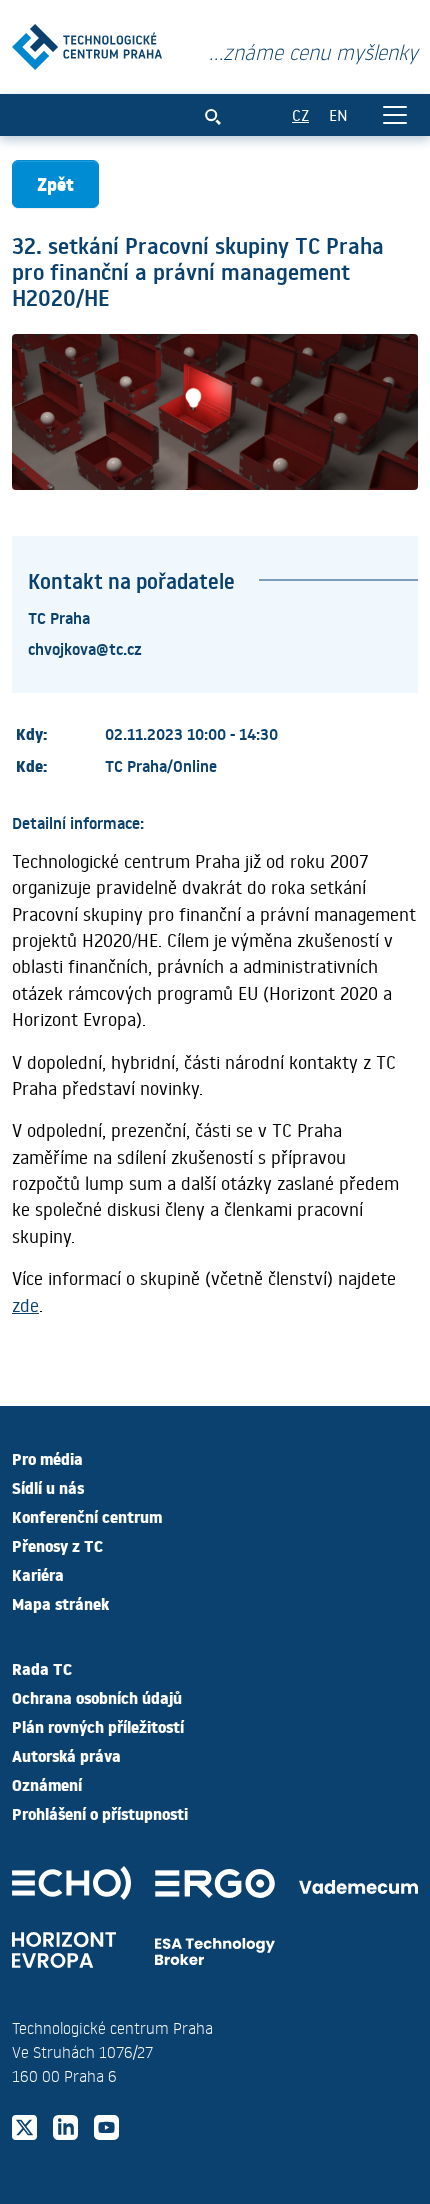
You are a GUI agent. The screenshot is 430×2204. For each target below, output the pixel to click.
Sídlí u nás (48, 1487)
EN (338, 114)
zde (25, 1305)
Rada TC (42, 1668)
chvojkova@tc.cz (85, 648)
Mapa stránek (60, 1603)
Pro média (47, 1458)
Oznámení (47, 1784)
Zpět (55, 183)
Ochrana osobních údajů (97, 1697)
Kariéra (38, 1574)
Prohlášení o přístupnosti (100, 1813)
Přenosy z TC (57, 1545)
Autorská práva (66, 1755)
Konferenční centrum (87, 1516)
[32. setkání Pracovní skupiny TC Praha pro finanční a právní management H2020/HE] (87, 42)
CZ (300, 114)
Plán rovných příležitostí (98, 1726)
